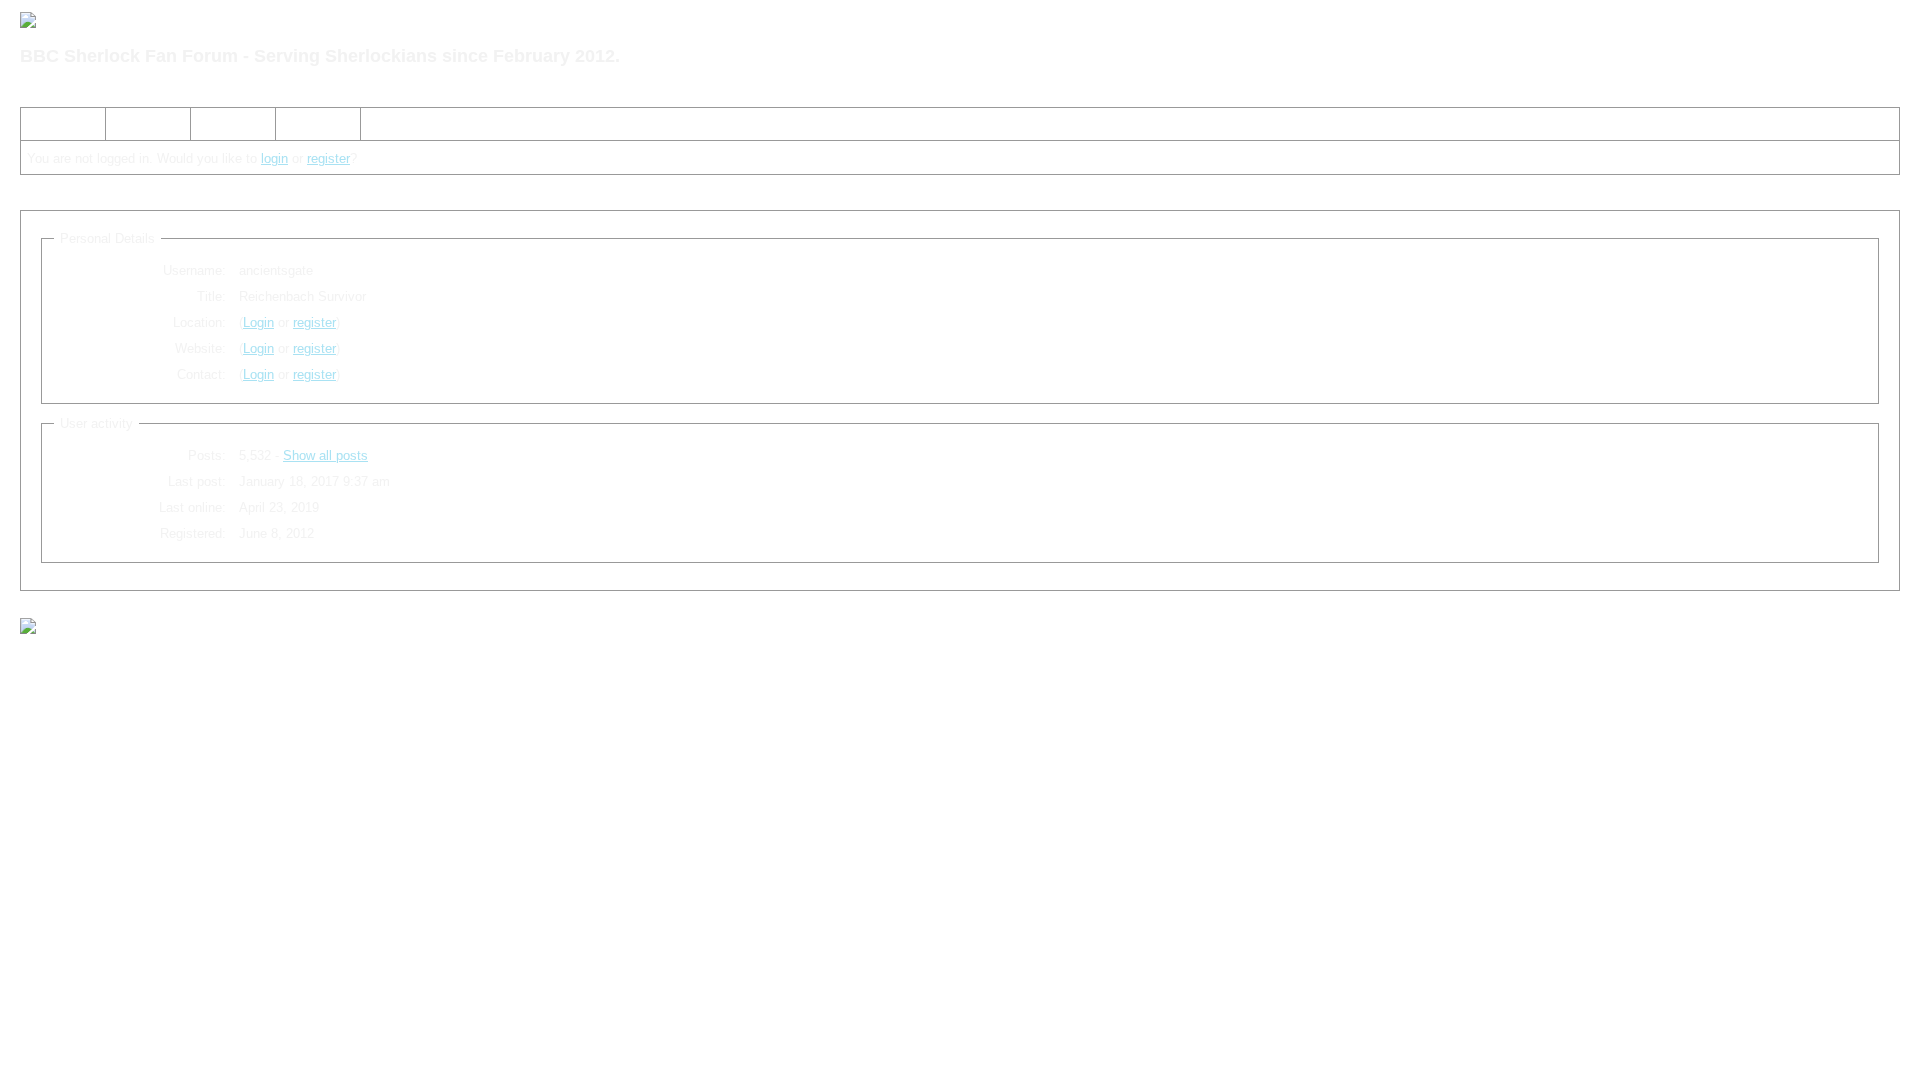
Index (45, 127)
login (274, 158)
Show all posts (325, 455)
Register (223, 127)
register (328, 158)
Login (299, 127)
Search (134, 127)
